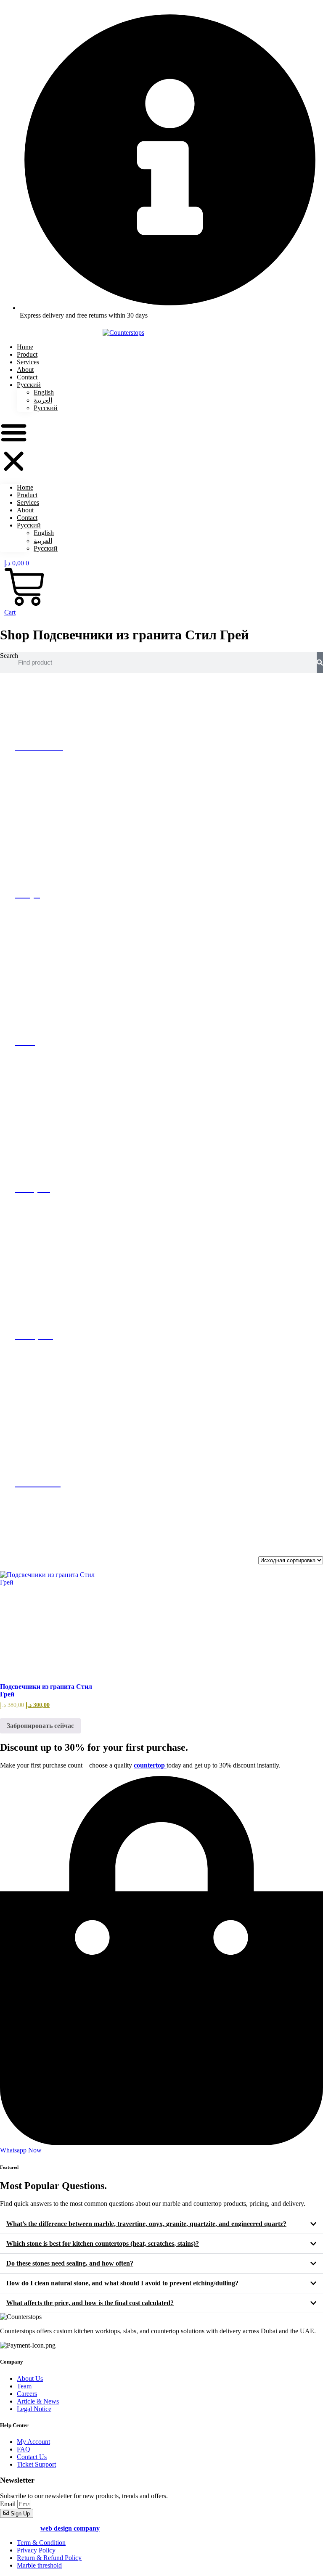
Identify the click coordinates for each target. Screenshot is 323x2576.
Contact (27, 518)
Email (9, 2504)
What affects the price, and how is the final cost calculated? (90, 2303)
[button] (14, 448)
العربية (43, 400)
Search (9, 656)
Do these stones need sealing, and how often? (70, 2263)
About (25, 510)
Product (27, 495)
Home (25, 487)
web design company (70, 2528)
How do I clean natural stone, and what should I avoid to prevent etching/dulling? (122, 2283)
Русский (29, 385)
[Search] (320, 663)
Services (28, 502)
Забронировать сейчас (40, 1726)
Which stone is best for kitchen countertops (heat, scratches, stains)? (103, 2243)
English (44, 392)
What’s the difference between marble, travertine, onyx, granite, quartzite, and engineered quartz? (146, 2224)
